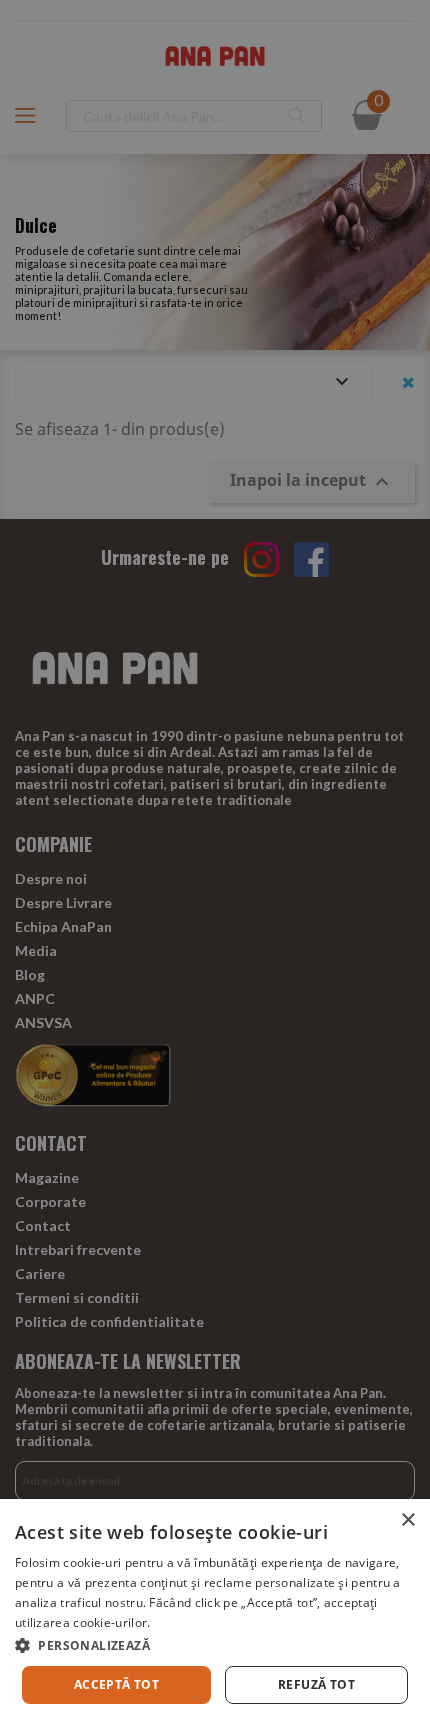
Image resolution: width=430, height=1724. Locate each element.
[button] (215, 1645)
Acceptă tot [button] (116, 1684)
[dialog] (215, 1611)
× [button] (407, 1520)
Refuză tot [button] (316, 1684)
